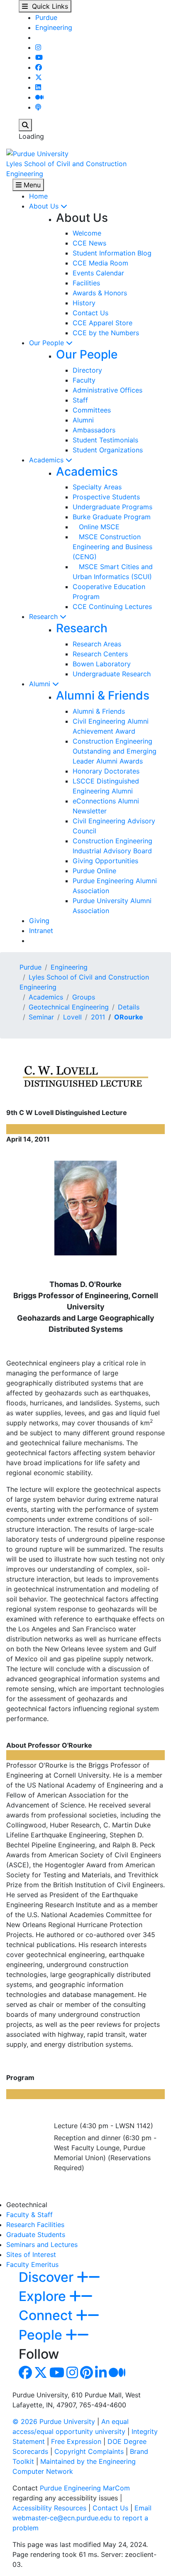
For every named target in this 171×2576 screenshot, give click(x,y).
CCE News (89, 243)
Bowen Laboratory (102, 664)
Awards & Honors (100, 293)
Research (44, 616)
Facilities (86, 283)
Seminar (41, 1017)
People (42, 2335)
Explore (44, 2296)
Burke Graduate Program (112, 517)
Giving (39, 921)
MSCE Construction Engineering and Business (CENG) (112, 547)
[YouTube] (39, 57)
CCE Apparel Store (103, 323)
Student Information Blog (112, 253)
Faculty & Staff (29, 2215)
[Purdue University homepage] (37, 153)
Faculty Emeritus (32, 2264)
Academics (47, 460)
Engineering (54, 27)
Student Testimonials (105, 440)
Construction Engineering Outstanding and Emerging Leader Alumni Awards (115, 751)
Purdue (46, 17)
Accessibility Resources (49, 2508)
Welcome (87, 233)
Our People (48, 343)
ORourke (129, 1017)
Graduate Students (36, 2235)
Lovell (72, 1017)
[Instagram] (38, 47)
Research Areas (97, 644)
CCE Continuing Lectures (112, 607)
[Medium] (39, 97)
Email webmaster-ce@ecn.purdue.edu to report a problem (82, 2518)
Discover (48, 2277)
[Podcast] (38, 107)
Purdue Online (94, 871)
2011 (98, 1017)
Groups (84, 997)
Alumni (83, 420)
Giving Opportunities (105, 861)
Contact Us (90, 313)
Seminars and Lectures (42, 2244)
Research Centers (100, 654)
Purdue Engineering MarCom (85, 2488)
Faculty (84, 380)
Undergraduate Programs (112, 507)
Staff (80, 400)
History (84, 303)
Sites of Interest (31, 2254)
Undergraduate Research (112, 674)
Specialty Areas (97, 487)
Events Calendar (98, 273)
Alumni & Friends (103, 695)
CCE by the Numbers (106, 333)
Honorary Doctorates (106, 771)
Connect (47, 2315)
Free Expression (76, 2441)
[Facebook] (39, 67)
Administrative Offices (107, 390)
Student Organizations (108, 450)
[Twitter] (39, 77)
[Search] (25, 125)
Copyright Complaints (89, 2451)
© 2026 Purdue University (54, 2421)
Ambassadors (94, 430)
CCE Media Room (100, 263)
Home (38, 196)
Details (129, 1007)
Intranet (41, 931)
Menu (31, 185)
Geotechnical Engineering (69, 1007)
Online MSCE (96, 527)
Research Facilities (35, 2225)
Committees (92, 410)
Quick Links (48, 6)
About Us (45, 206)
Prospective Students (106, 497)
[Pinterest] (87, 2375)
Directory (87, 370)
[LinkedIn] (38, 87)
